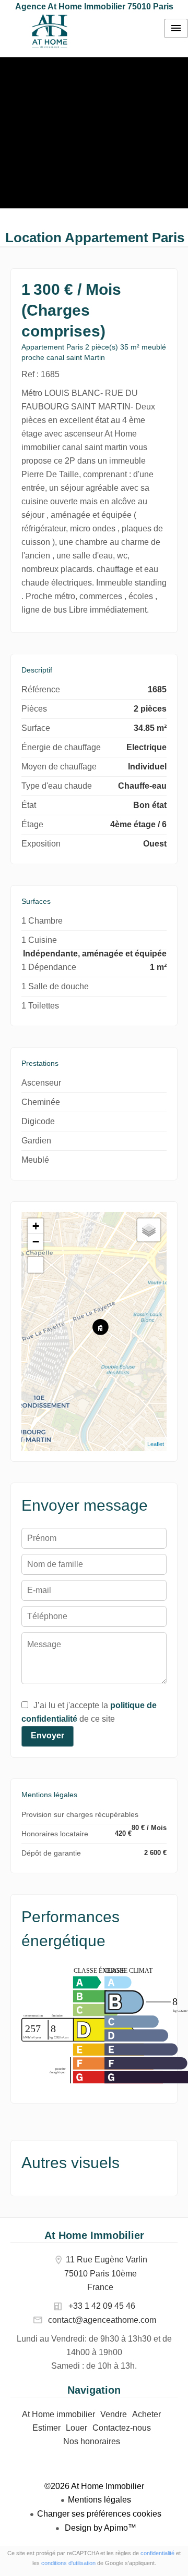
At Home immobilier (50, 31)
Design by (99, 2528)
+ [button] (36, 1226)
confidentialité (157, 2553)
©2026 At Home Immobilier (94, 2486)
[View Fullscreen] (36, 1265)
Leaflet (156, 1444)
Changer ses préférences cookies (99, 2514)
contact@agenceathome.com (102, 2320)
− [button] (36, 1242)
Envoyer (48, 1735)
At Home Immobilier (94, 2235)
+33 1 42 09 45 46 (102, 2306)
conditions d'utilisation (68, 2563)
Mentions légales (99, 2500)
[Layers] (149, 1230)
